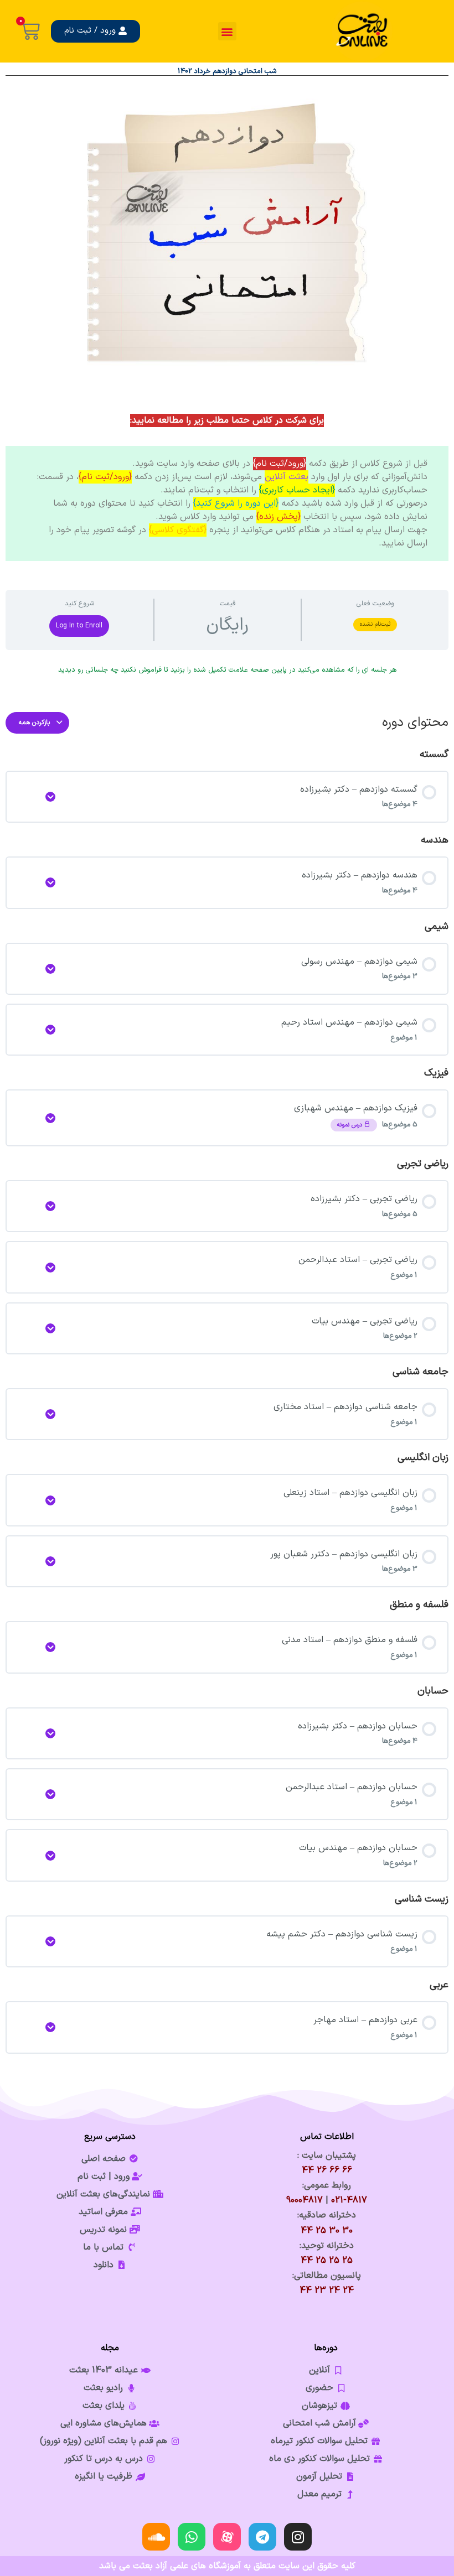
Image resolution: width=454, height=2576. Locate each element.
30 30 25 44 (327, 2231)
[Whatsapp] (192, 2537)
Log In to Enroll (79, 626)
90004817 (305, 2200)
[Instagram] (298, 2537)
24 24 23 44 (327, 2291)
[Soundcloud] (156, 2537)
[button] (227, 31)
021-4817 (349, 2200)
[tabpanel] (227, 482)
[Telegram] (262, 2537)
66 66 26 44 (327, 2170)
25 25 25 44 (327, 2261)
